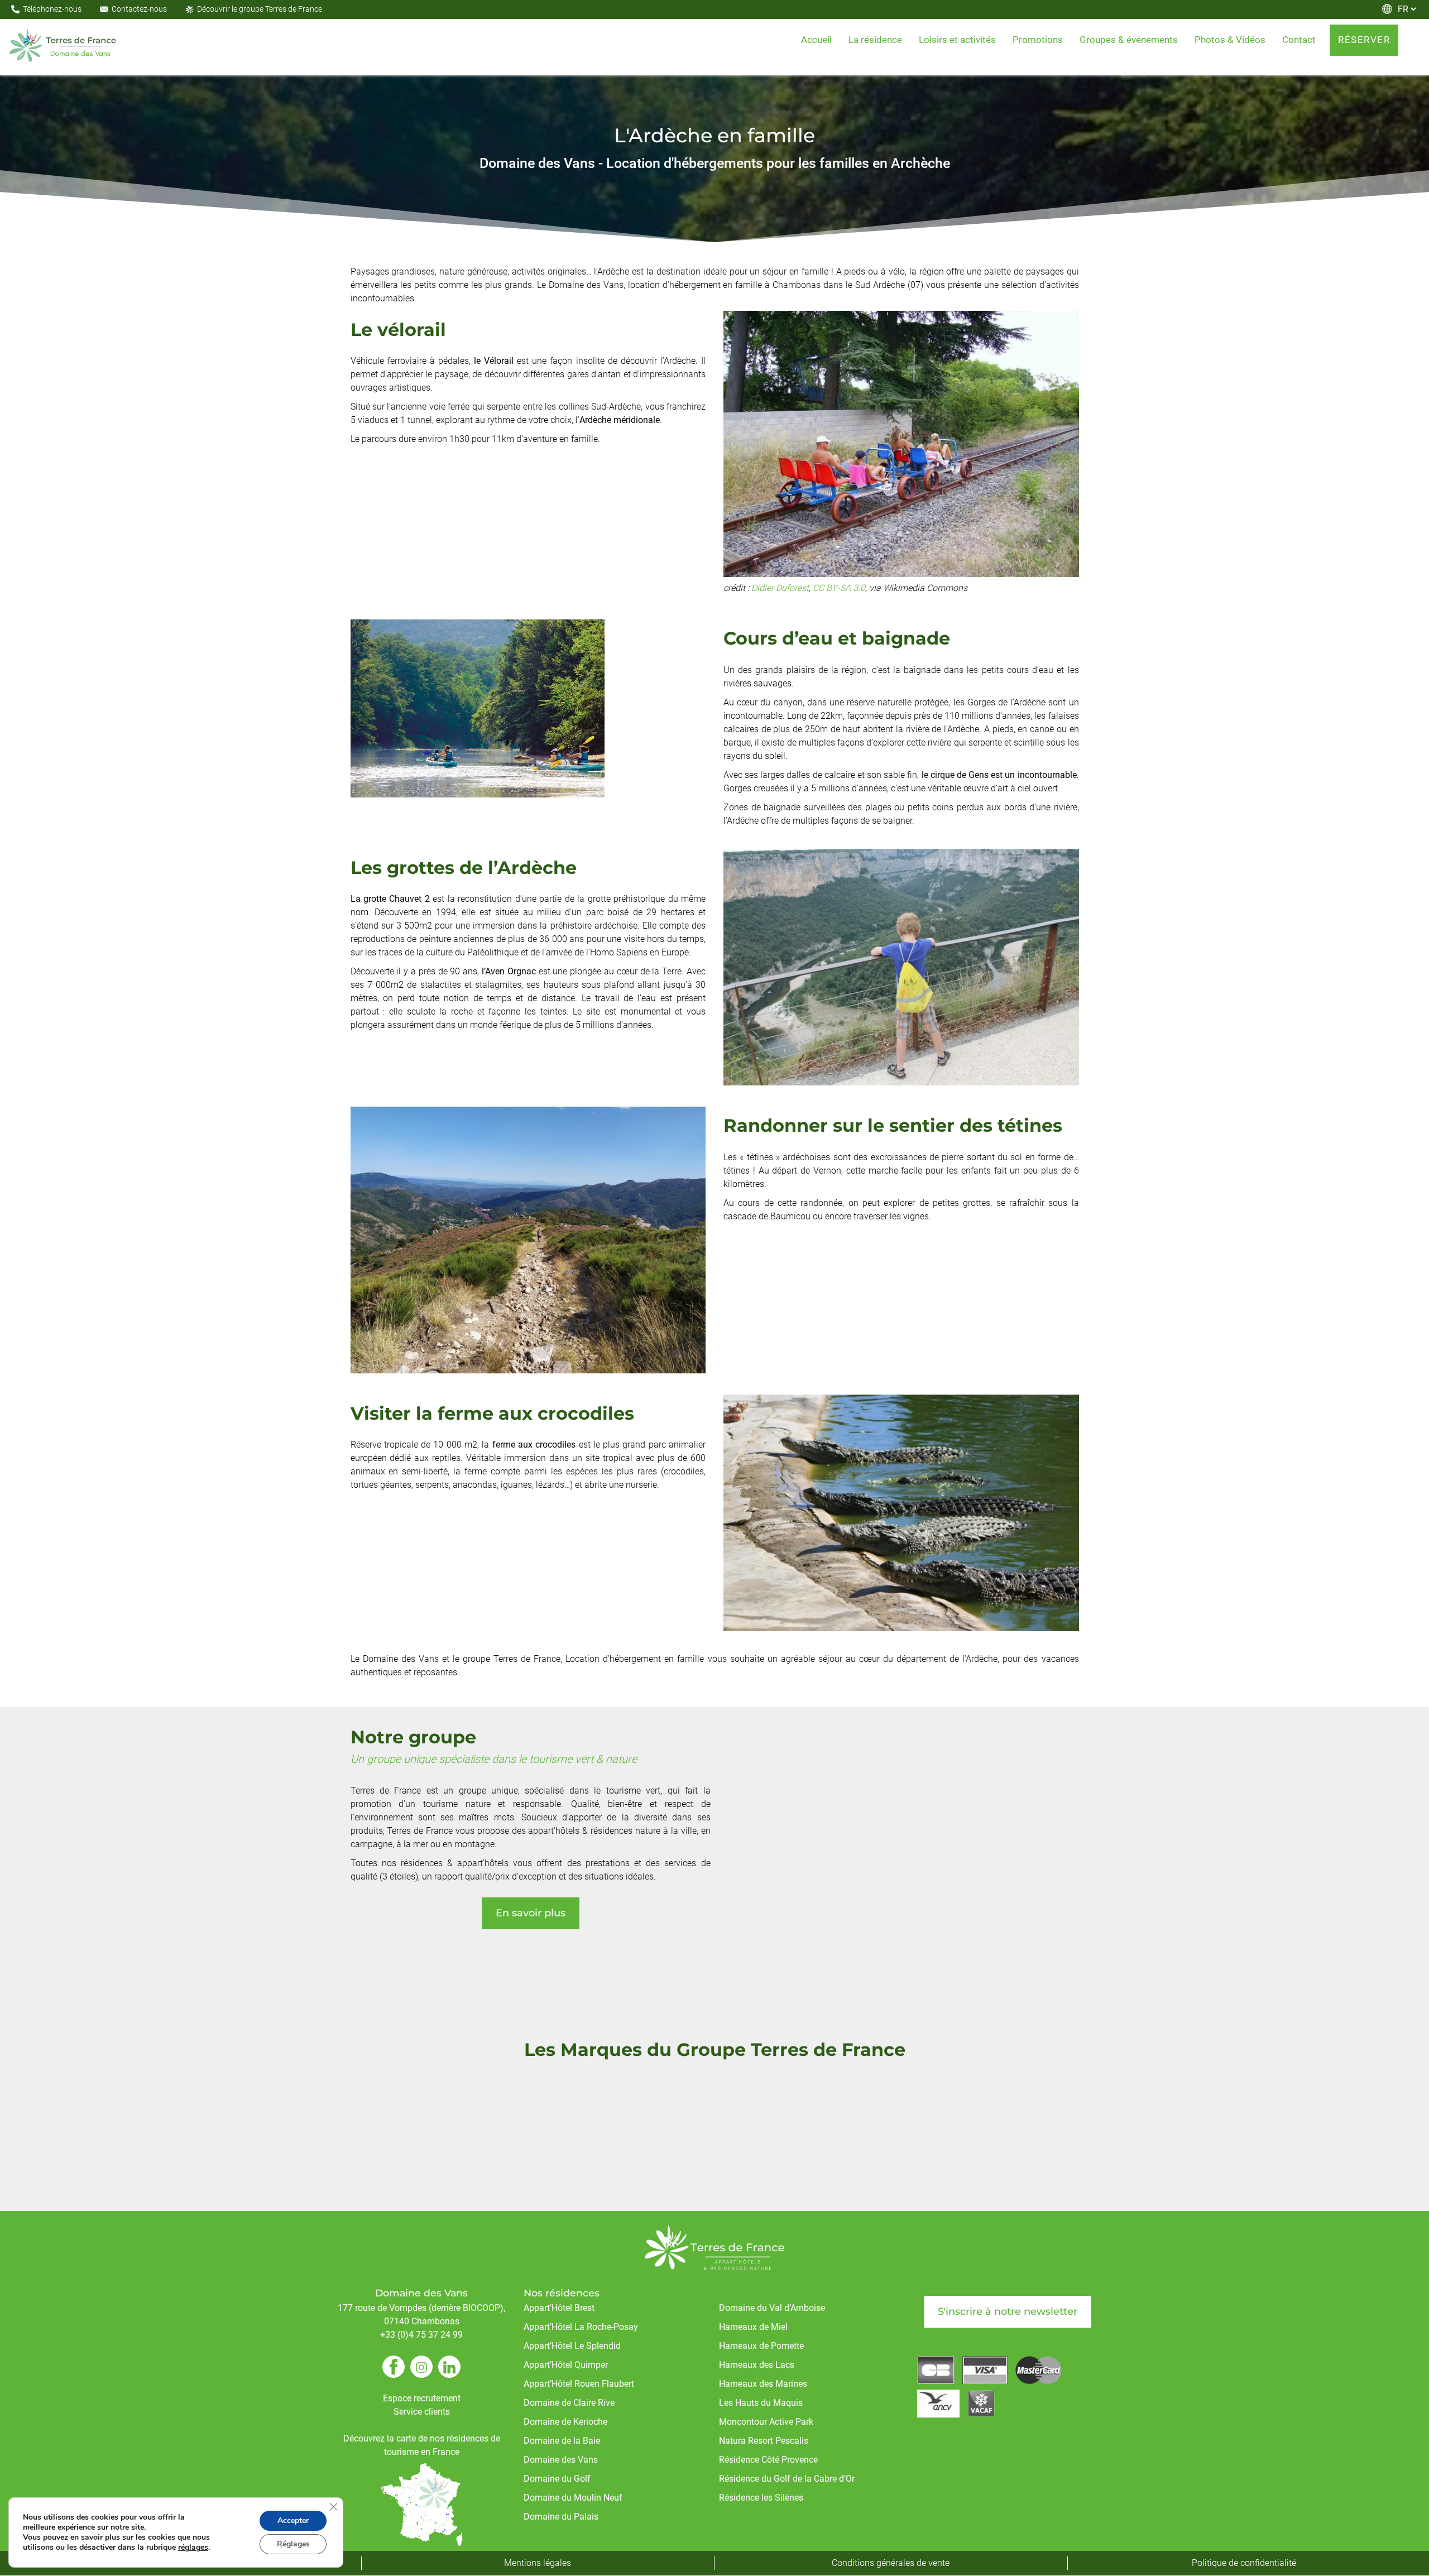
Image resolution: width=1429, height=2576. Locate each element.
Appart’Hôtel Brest (559, 2308)
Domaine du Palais (561, 2517)
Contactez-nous (139, 9)
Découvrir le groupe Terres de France (260, 9)
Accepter (293, 2520)
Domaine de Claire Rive (569, 2403)
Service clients (422, 2412)
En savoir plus (531, 1914)
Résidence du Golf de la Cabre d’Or (787, 2479)
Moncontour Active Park (766, 2422)
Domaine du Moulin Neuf (573, 2498)
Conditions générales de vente (891, 2563)
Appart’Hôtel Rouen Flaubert (579, 2384)
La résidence (875, 40)
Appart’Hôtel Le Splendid (572, 2346)
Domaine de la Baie (562, 2441)
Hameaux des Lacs (757, 2365)
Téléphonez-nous (52, 9)
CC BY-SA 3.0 (839, 588)
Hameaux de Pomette (761, 2346)
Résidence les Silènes (761, 2498)
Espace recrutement (422, 2399)
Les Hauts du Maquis (761, 2403)
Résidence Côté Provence (768, 2460)
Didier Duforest (780, 588)
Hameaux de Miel (753, 2327)
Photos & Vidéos (1230, 40)
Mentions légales (538, 2563)
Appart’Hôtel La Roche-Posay (581, 2327)
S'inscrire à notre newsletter (1008, 2312)
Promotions (1038, 40)
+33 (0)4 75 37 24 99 (421, 2335)
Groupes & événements (1129, 40)
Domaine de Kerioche (565, 2422)
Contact (1299, 40)
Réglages (293, 2544)
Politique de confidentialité (1244, 2563)
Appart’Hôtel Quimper (566, 2365)
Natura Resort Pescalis (764, 2441)
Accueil (816, 40)
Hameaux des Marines (763, 2384)
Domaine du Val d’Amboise (772, 2308)
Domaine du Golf (557, 2479)
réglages (193, 2548)
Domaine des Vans (561, 2460)
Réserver (1364, 40)
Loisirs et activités (957, 40)
